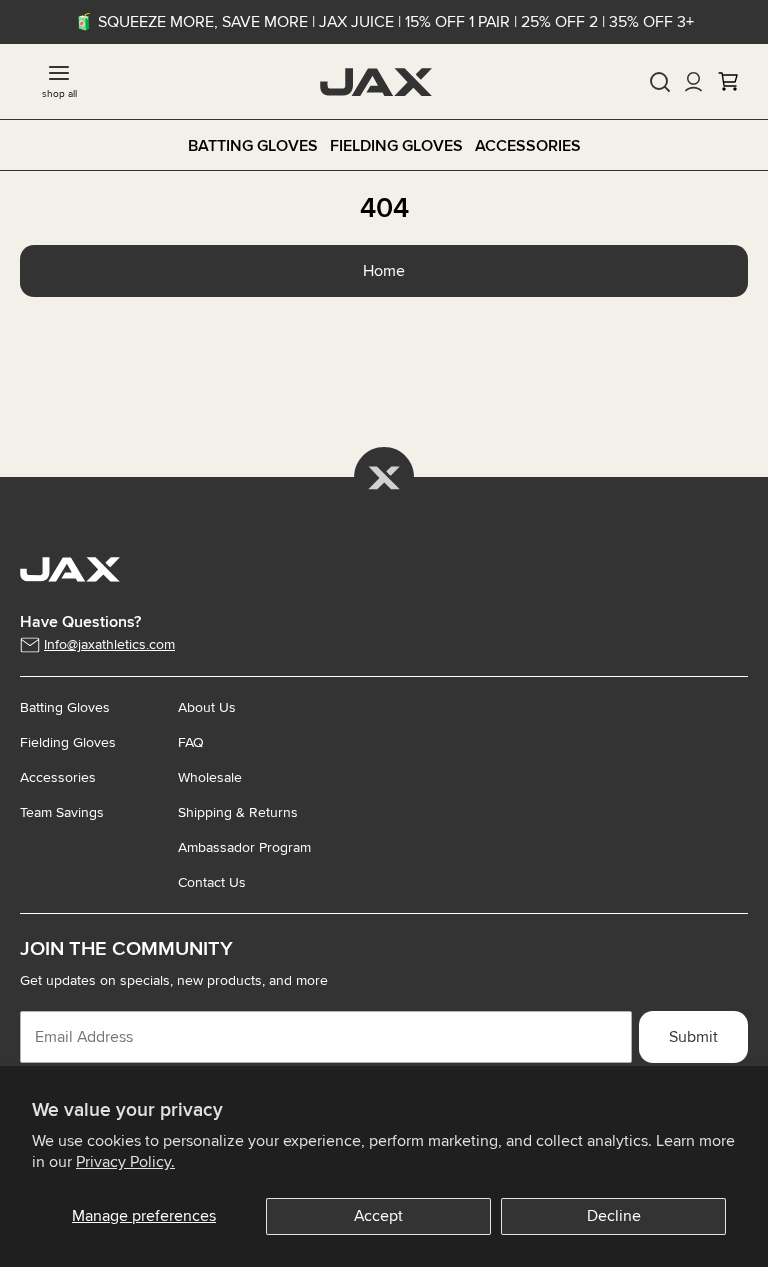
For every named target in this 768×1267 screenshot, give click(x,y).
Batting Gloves (253, 146)
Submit (693, 1037)
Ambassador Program (244, 847)
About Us (207, 707)
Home (384, 271)
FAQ (191, 742)
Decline (614, 1216)
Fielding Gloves (396, 146)
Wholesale (210, 777)
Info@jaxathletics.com (109, 644)
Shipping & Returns (238, 812)
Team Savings (62, 812)
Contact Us (212, 882)
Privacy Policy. (125, 1162)
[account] (694, 82)
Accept (378, 1216)
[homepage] (376, 82)
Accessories (528, 146)
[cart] (728, 82)
